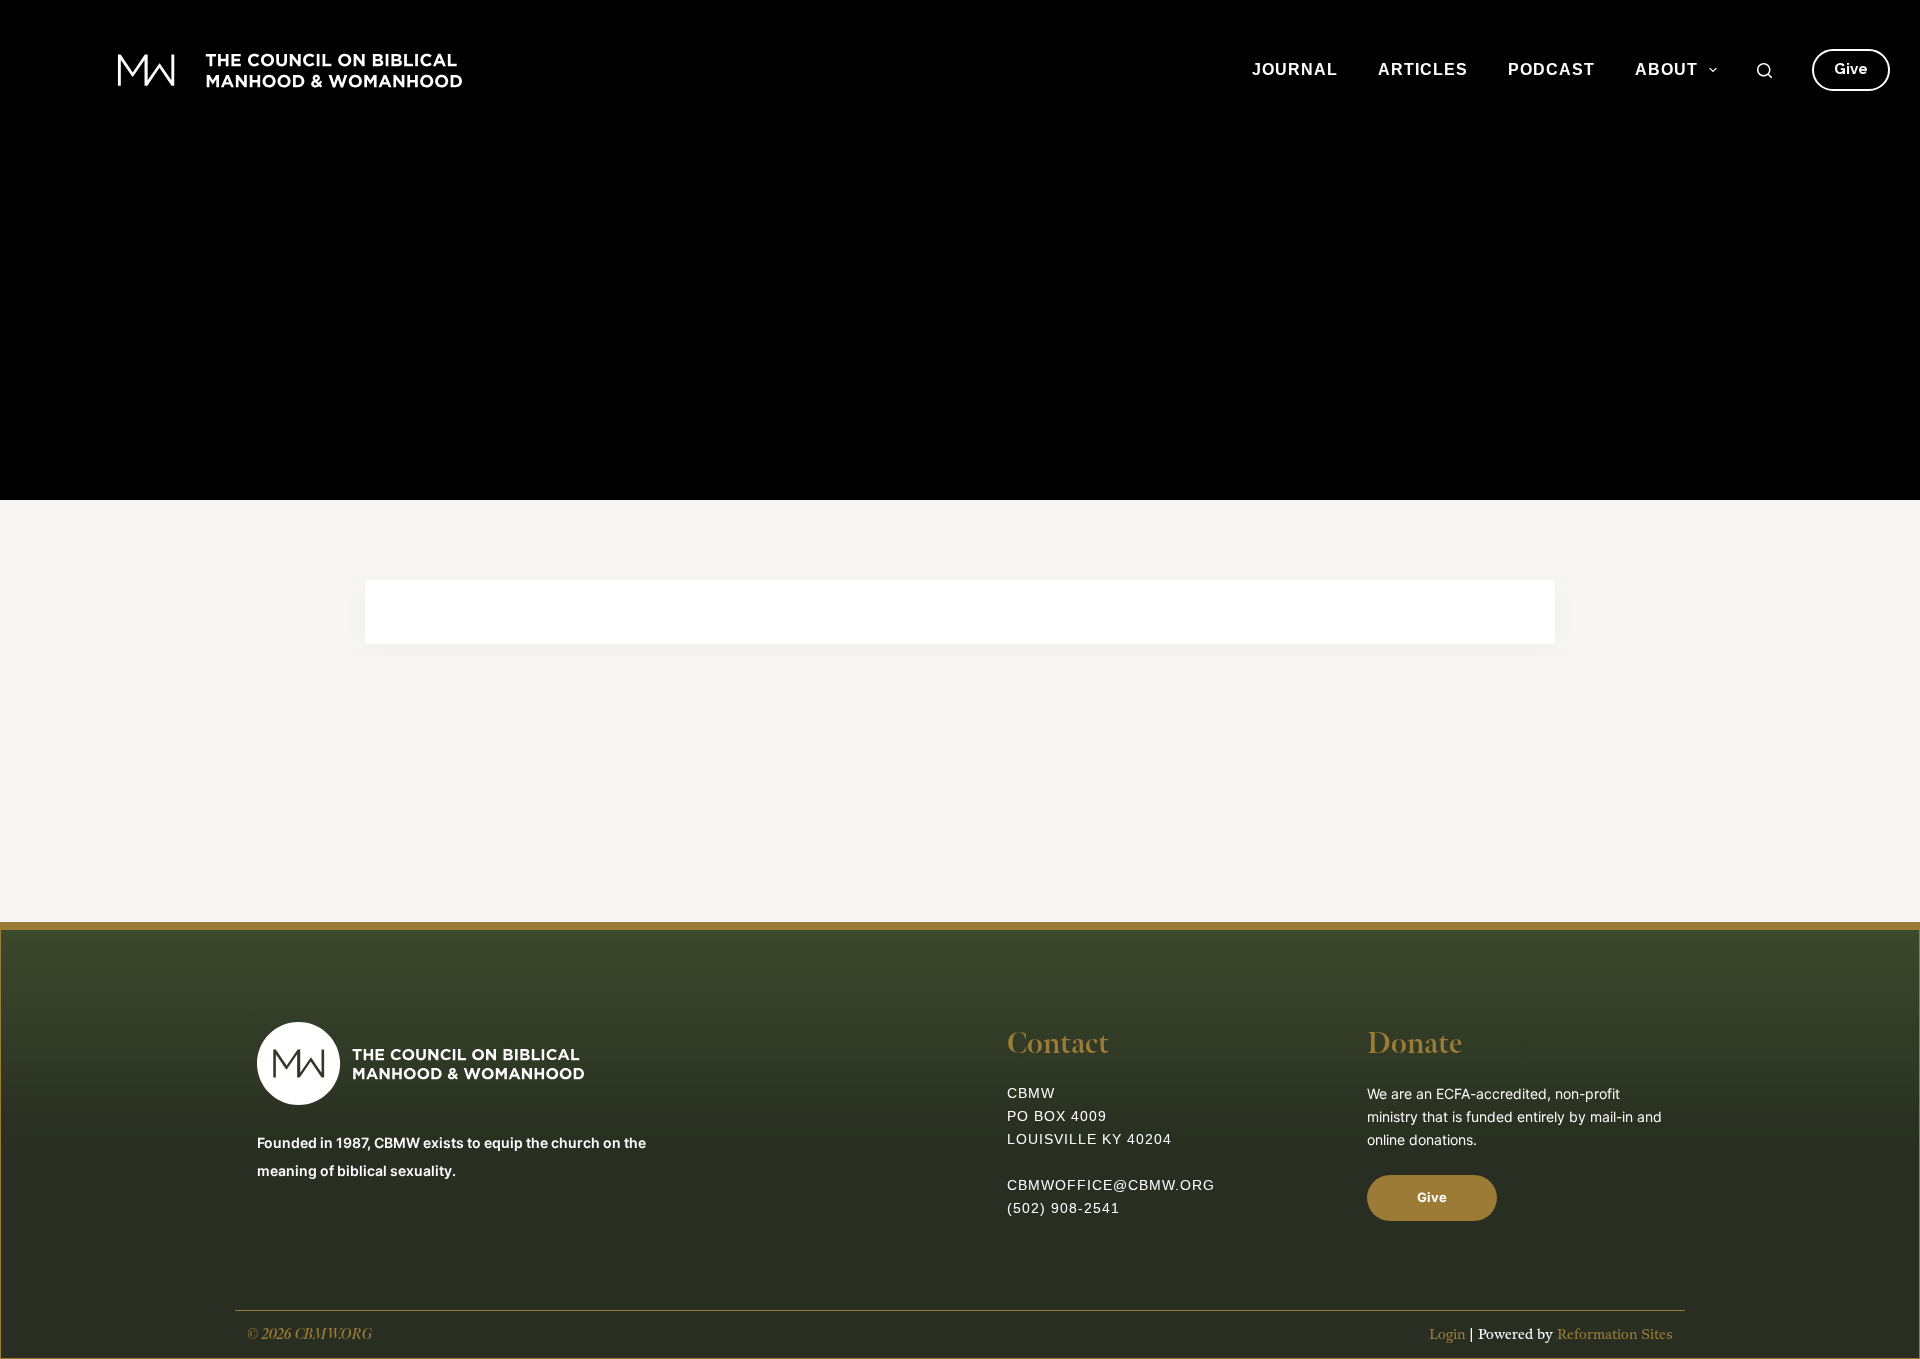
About (1666, 69)
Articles (1423, 69)
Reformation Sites (1615, 1334)
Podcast (1551, 69)
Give (1851, 69)
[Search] (1764, 70)
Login (1447, 1334)
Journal (1295, 69)
